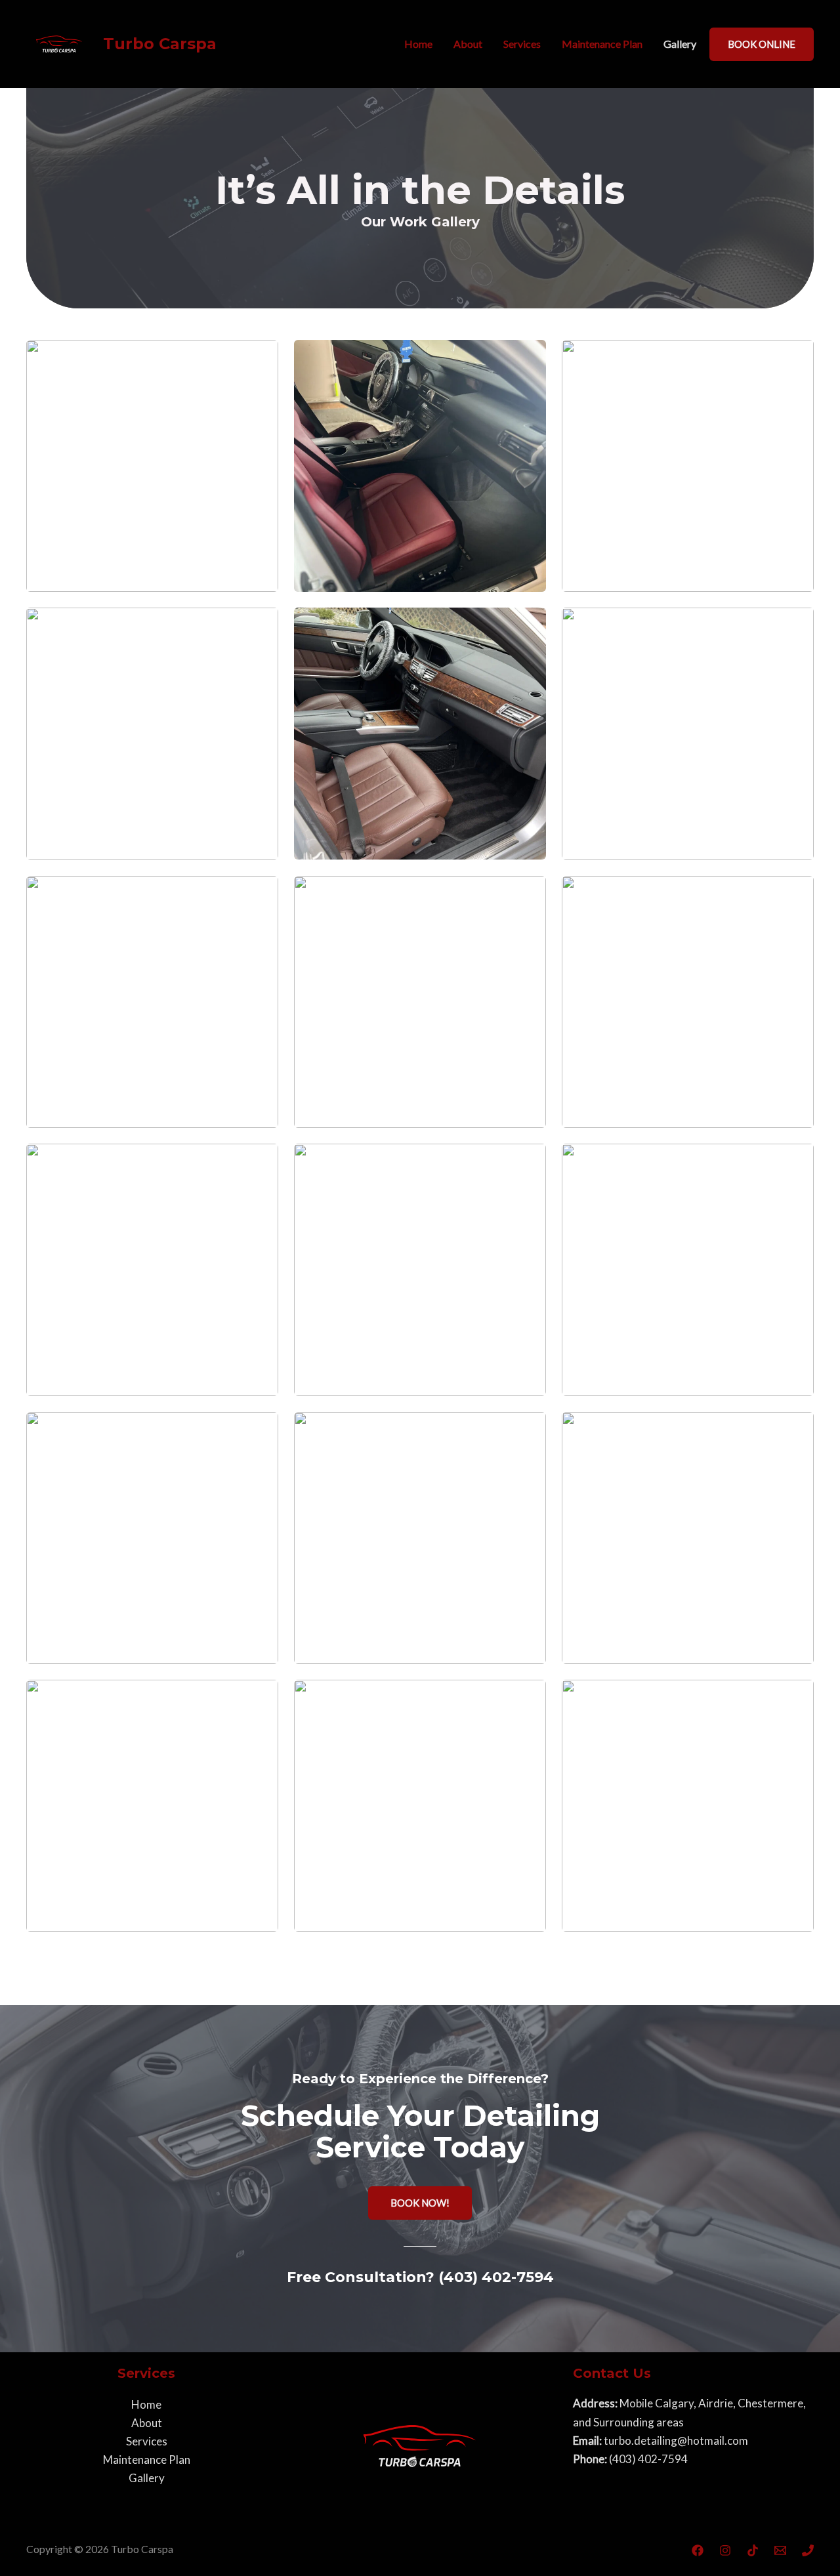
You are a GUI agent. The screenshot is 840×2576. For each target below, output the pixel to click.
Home (418, 44)
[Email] (780, 2550)
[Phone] (808, 2550)
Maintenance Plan (602, 44)
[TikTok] (753, 2550)
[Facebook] (698, 2550)
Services (522, 44)
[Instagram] (725, 2550)
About (468, 44)
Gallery (680, 44)
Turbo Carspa (160, 44)
